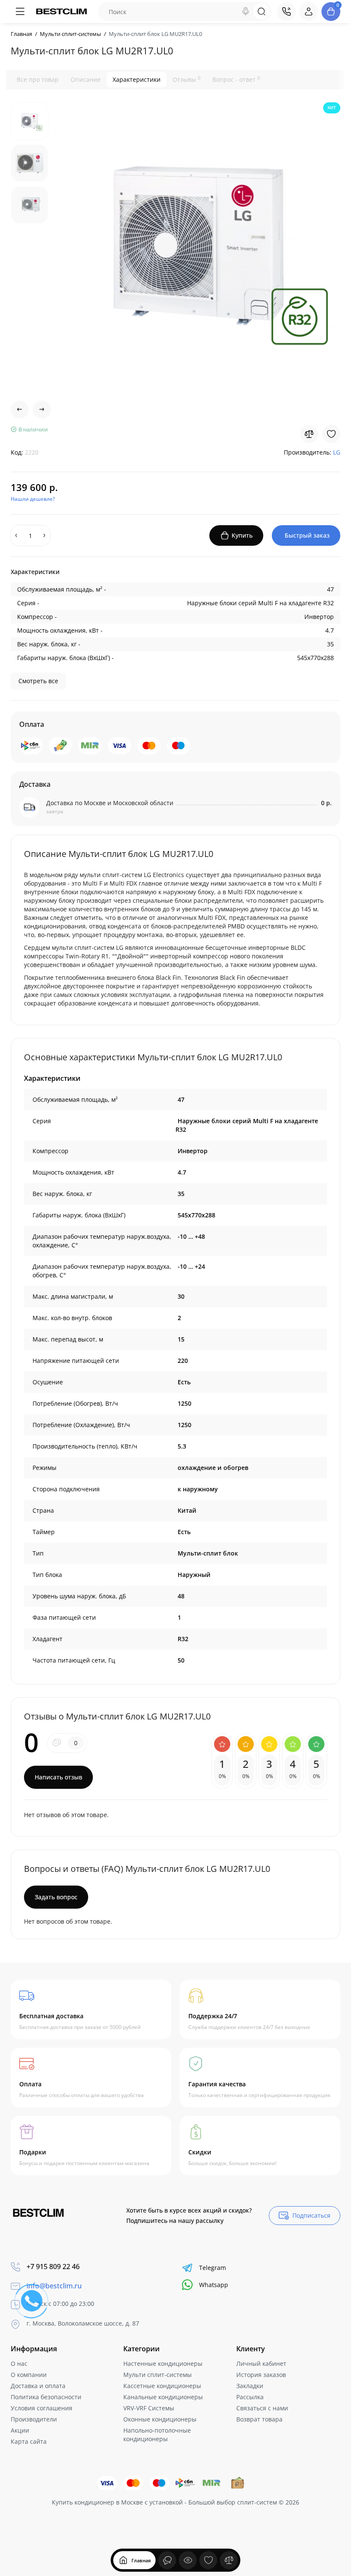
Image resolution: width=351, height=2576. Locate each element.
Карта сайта (29, 2441)
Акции (20, 2430)
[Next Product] (42, 410)
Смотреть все (38, 681)
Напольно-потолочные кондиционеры (157, 2435)
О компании (29, 2375)
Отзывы (186, 79)
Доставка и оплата (38, 2386)
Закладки (250, 2386)
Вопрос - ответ (236, 79)
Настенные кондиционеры (163, 2363)
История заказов (261, 2375)
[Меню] (20, 12)
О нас (19, 2363)
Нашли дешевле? (33, 499)
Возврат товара (259, 2419)
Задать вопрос (56, 1897)
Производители (34, 2419)
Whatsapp (214, 2285)
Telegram (213, 2268)
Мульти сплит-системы (158, 2375)
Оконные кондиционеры (160, 2419)
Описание (86, 79)
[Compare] (309, 434)
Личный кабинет (261, 2363)
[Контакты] (286, 12)
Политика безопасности (46, 2397)
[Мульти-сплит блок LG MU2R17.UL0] (199, 246)
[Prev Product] (20, 410)
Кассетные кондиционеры (162, 2386)
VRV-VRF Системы (149, 2408)
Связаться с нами (262, 2408)
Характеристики (137, 79)
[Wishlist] (331, 434)
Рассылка (250, 2397)
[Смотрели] (167, 2560)
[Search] (246, 12)
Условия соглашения (42, 2408)
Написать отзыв (58, 1777)
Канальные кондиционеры (163, 2397)
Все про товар (38, 79)
